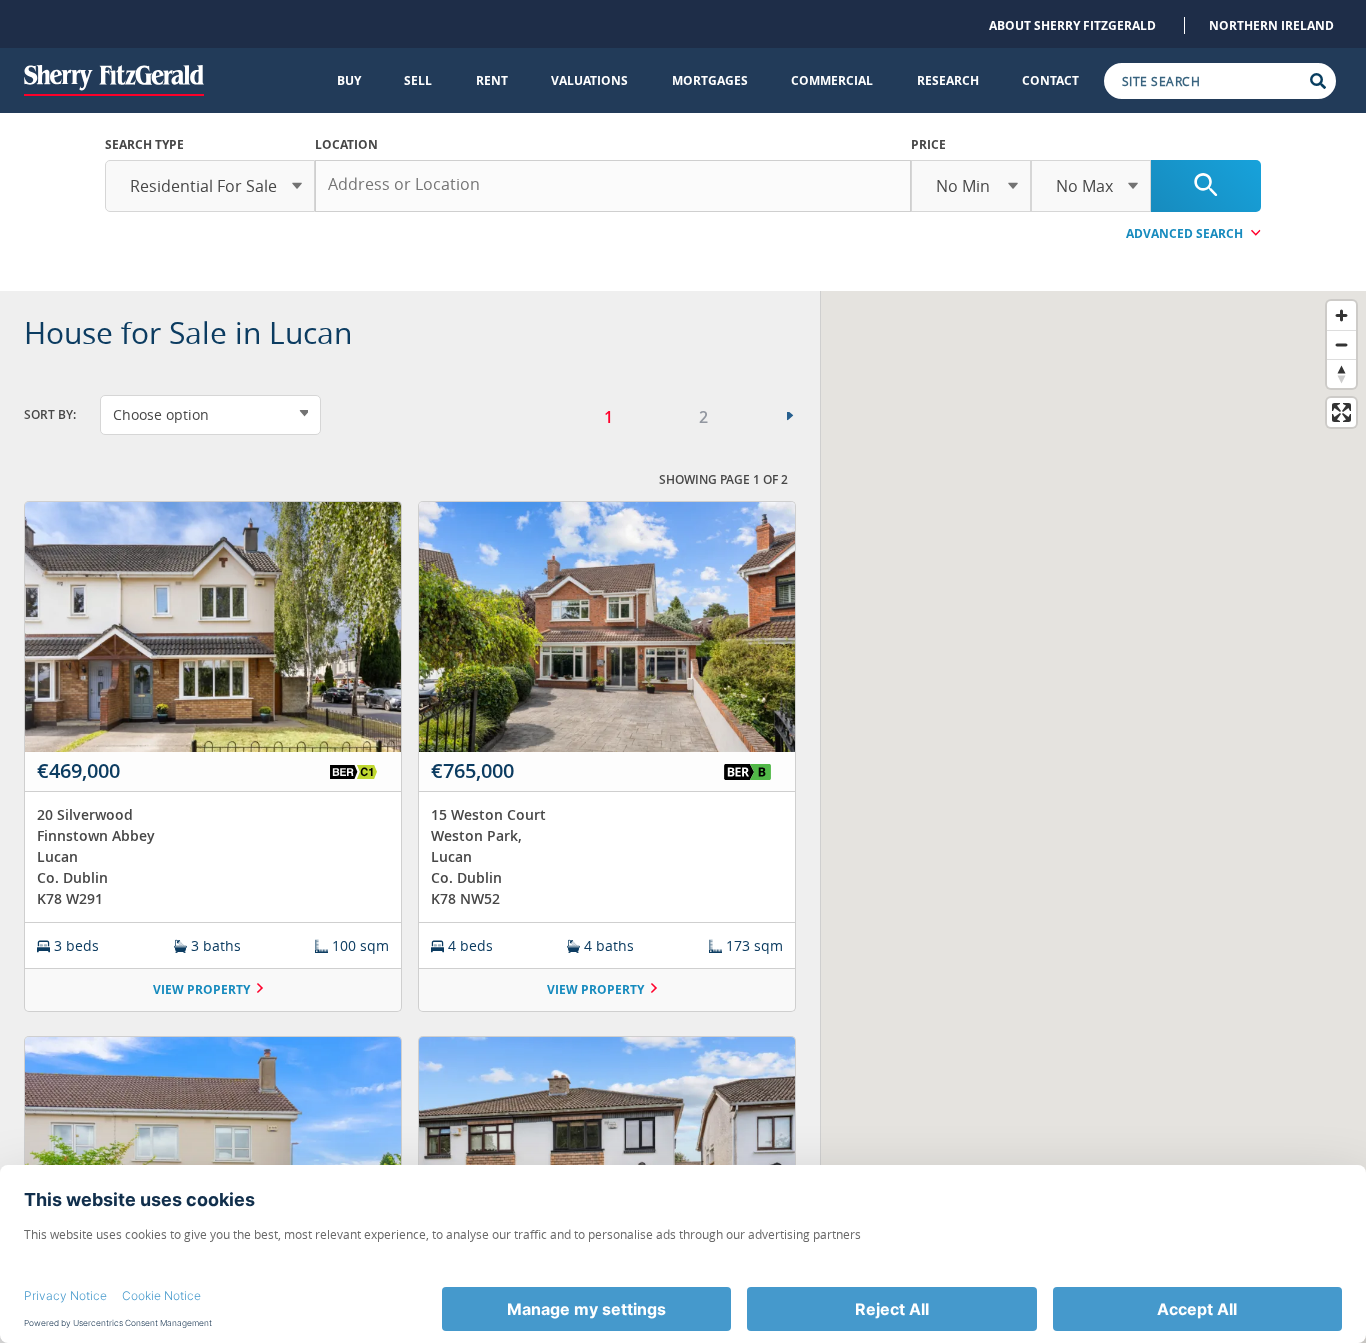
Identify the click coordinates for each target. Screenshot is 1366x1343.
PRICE (928, 144)
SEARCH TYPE (144, 144)
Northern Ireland (1271, 25)
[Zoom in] (1341, 315)
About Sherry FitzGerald (1072, 25)
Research (948, 80)
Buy (349, 80)
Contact (1050, 80)
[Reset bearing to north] (1341, 373)
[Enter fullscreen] (1341, 412)
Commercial (832, 80)
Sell (418, 80)
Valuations (589, 80)
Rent (492, 80)
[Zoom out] (1341, 344)
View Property (201, 989)
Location (346, 144)
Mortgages (710, 80)
